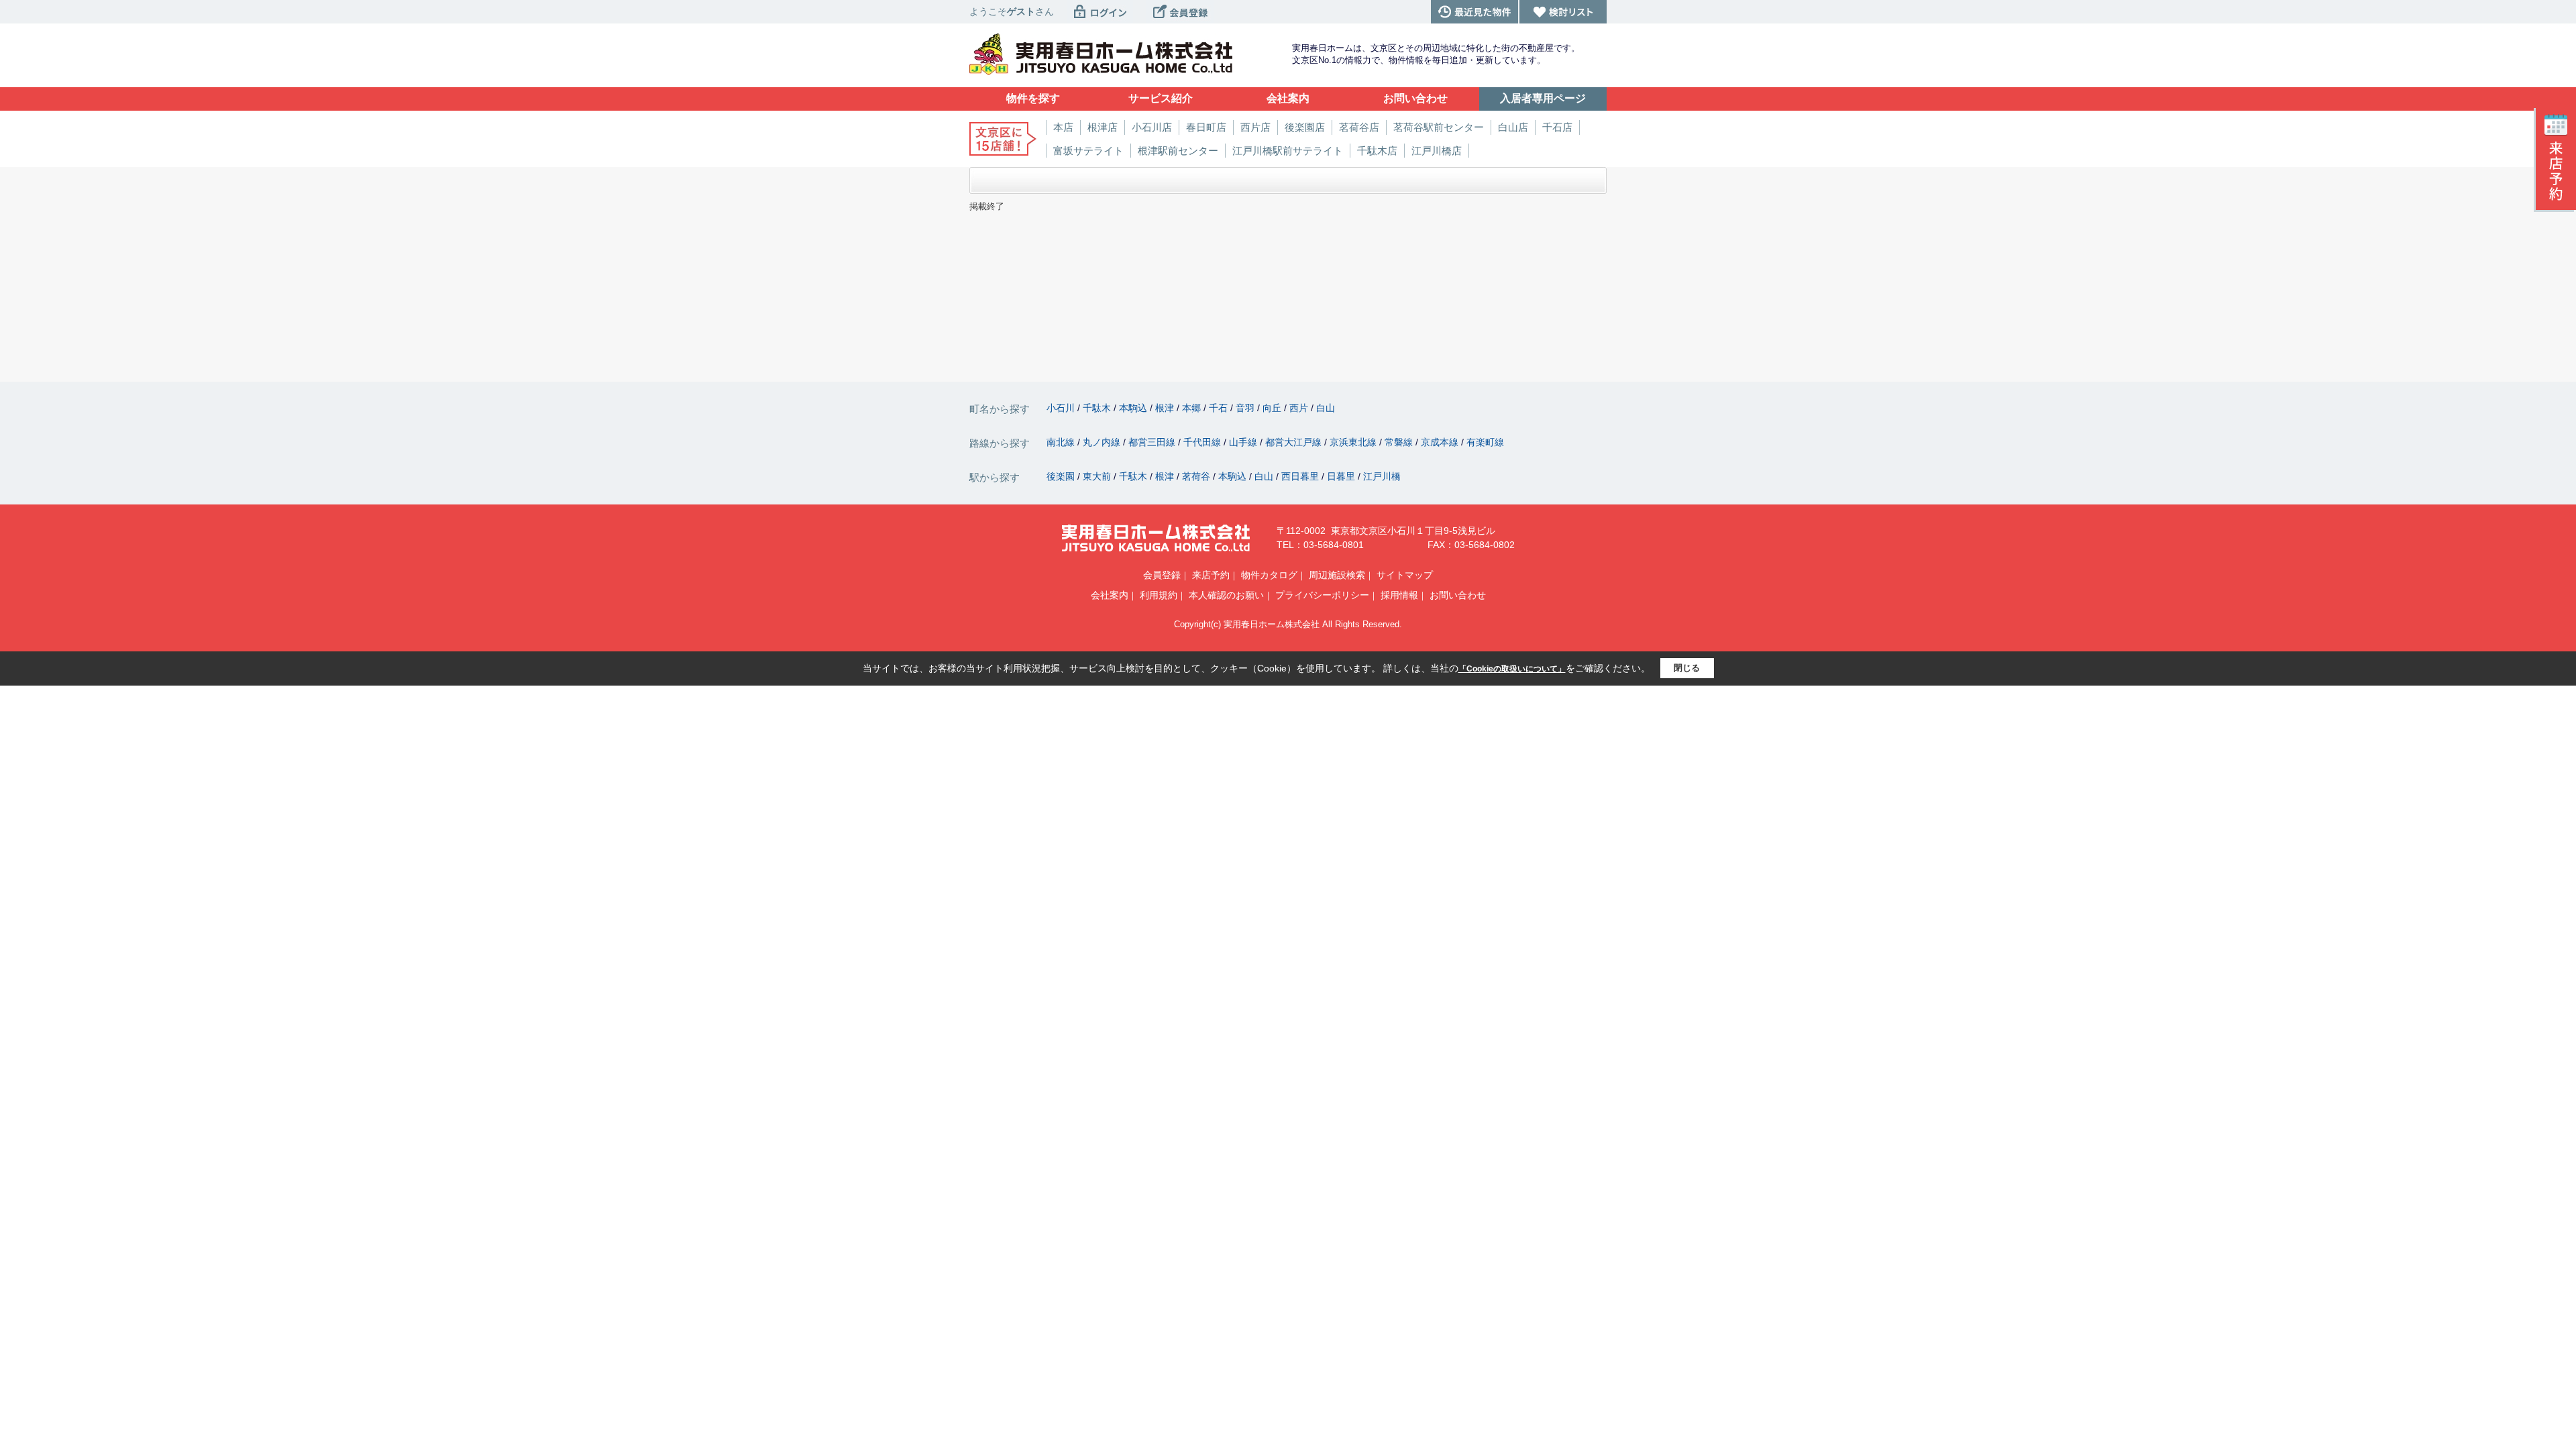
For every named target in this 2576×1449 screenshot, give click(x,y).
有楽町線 (1485, 442)
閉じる (1687, 668)
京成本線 (1441, 442)
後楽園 (1062, 476)
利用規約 (1159, 595)
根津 (1166, 408)
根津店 (1103, 127)
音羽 (1246, 408)
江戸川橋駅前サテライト (1288, 151)
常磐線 (1400, 442)
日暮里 (1342, 476)
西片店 (1255, 127)
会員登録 (1162, 575)
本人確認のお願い (1226, 595)
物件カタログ (1269, 575)
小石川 (1062, 408)
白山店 (1513, 127)
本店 (1063, 127)
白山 (1326, 408)
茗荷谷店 (1359, 127)
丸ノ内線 (1103, 442)
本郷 (1193, 408)
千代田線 (1203, 442)
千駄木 (1098, 408)
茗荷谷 (1197, 476)
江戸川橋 (1382, 476)
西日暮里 (1301, 476)
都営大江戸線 (1295, 442)
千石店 (1557, 127)
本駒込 (1134, 408)
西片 (1300, 408)
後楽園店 (1305, 127)
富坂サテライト (1088, 151)
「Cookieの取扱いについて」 (1512, 669)
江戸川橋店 (1437, 151)
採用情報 (1399, 595)
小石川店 (1152, 127)
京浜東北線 (1354, 442)
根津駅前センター (1178, 151)
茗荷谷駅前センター (1439, 127)
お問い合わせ (1458, 595)
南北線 (1062, 442)
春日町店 (1206, 127)
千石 (1220, 408)
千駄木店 (1377, 151)
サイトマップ (1405, 575)
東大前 (1098, 476)
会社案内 (1110, 595)
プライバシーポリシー (1322, 595)
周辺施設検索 (1337, 575)
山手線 (1244, 442)
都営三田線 (1153, 442)
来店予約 (1211, 575)
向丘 (1273, 408)
